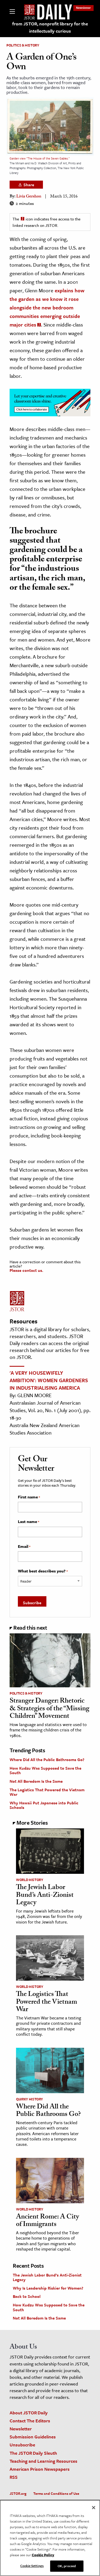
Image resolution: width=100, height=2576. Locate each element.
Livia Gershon (29, 197)
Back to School (27, 2296)
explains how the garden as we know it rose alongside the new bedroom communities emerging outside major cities (47, 307)
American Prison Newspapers (40, 2469)
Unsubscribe (22, 2445)
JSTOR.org (18, 2493)
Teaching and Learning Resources (43, 2461)
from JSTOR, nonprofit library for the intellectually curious (50, 27)
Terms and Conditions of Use (56, 2493)
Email (24, 1547)
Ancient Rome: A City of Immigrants (47, 2221)
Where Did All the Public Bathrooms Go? (47, 1759)
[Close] (94, 2508)
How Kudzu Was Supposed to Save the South (45, 1770)
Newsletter (83, 8)
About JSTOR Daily (29, 2413)
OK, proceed (67, 2566)
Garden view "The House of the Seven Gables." (40, 158)
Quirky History (29, 2099)
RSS (14, 2477)
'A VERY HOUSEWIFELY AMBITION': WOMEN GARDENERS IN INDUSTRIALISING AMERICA (49, 1380)
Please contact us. (26, 1270)
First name (29, 1497)
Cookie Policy (43, 2555)
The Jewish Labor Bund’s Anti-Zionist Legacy (45, 1896)
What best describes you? (43, 1571)
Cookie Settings (32, 2566)
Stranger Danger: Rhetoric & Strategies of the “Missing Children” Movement (49, 1709)
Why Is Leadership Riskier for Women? (48, 2288)
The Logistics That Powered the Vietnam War (47, 1792)
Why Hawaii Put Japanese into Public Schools (44, 1805)
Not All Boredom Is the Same (36, 1781)
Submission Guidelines (33, 2437)
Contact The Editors (30, 2421)
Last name (29, 1522)
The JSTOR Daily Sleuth (33, 2453)
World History (29, 1880)
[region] (50, 2538)
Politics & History (23, 45)
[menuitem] (83, 8)
